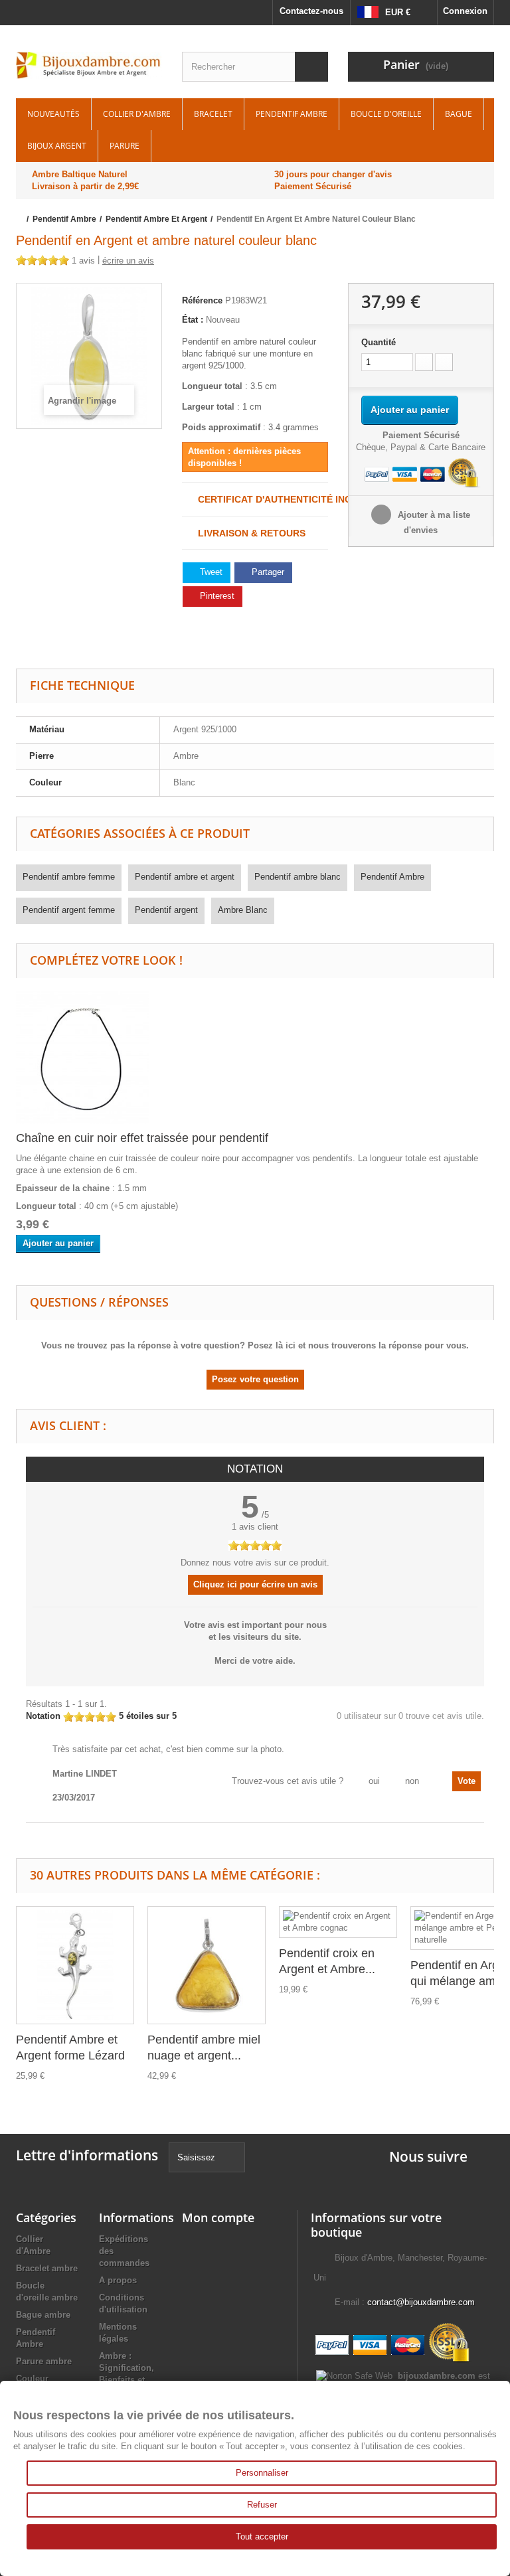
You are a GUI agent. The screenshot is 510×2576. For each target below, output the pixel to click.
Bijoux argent (57, 146)
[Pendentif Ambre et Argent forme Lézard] (75, 1965)
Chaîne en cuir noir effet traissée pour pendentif (142, 1138)
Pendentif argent (166, 910)
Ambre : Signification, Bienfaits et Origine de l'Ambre (127, 2380)
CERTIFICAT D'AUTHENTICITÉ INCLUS (259, 499)
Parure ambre (44, 2361)
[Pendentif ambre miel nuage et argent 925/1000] (207, 1965)
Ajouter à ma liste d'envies (433, 523)
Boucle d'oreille (386, 114)
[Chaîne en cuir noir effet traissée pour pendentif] (82, 1057)
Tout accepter (262, 2536)
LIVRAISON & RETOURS (248, 533)
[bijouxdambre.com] (89, 65)
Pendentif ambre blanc (297, 877)
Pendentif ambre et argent (185, 877)
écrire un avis (128, 261)
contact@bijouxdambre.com (421, 2302)
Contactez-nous (311, 11)
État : (193, 320)
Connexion (465, 11)
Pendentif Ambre (292, 114)
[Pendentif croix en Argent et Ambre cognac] (338, 1922)
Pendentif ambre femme (69, 877)
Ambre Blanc (243, 910)
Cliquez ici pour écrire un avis (255, 1584)
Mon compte (218, 2217)
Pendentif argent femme (69, 910)
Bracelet (213, 114)
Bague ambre (43, 2315)
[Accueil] (20, 219)
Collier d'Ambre (137, 114)
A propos (118, 2280)
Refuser (262, 2505)
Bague (459, 114)
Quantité (379, 342)
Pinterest (216, 596)
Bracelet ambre (47, 2268)
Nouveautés (53, 114)
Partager (267, 572)
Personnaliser (262, 2473)
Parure (125, 146)
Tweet (210, 572)
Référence (202, 300)
